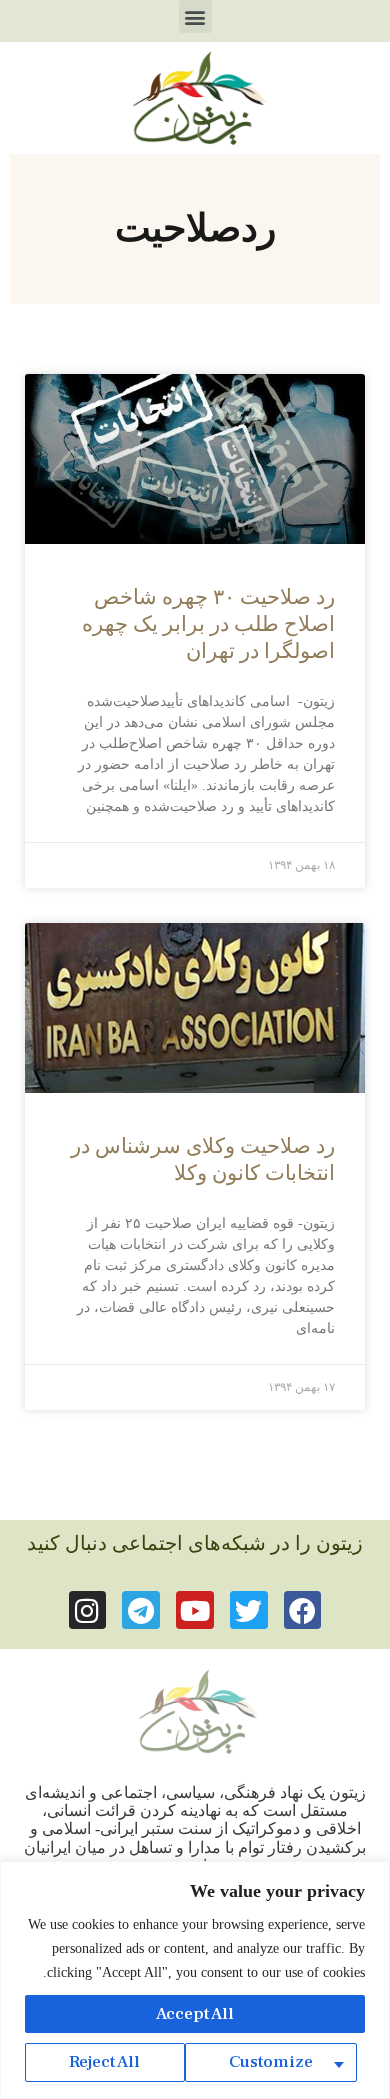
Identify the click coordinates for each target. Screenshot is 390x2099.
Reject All (104, 2062)
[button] (195, 16)
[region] (195, 1980)
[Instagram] (88, 1610)
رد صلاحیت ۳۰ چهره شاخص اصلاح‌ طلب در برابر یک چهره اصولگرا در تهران (208, 624)
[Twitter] (249, 1610)
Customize (271, 2062)
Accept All (195, 2014)
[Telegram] (141, 1610)
